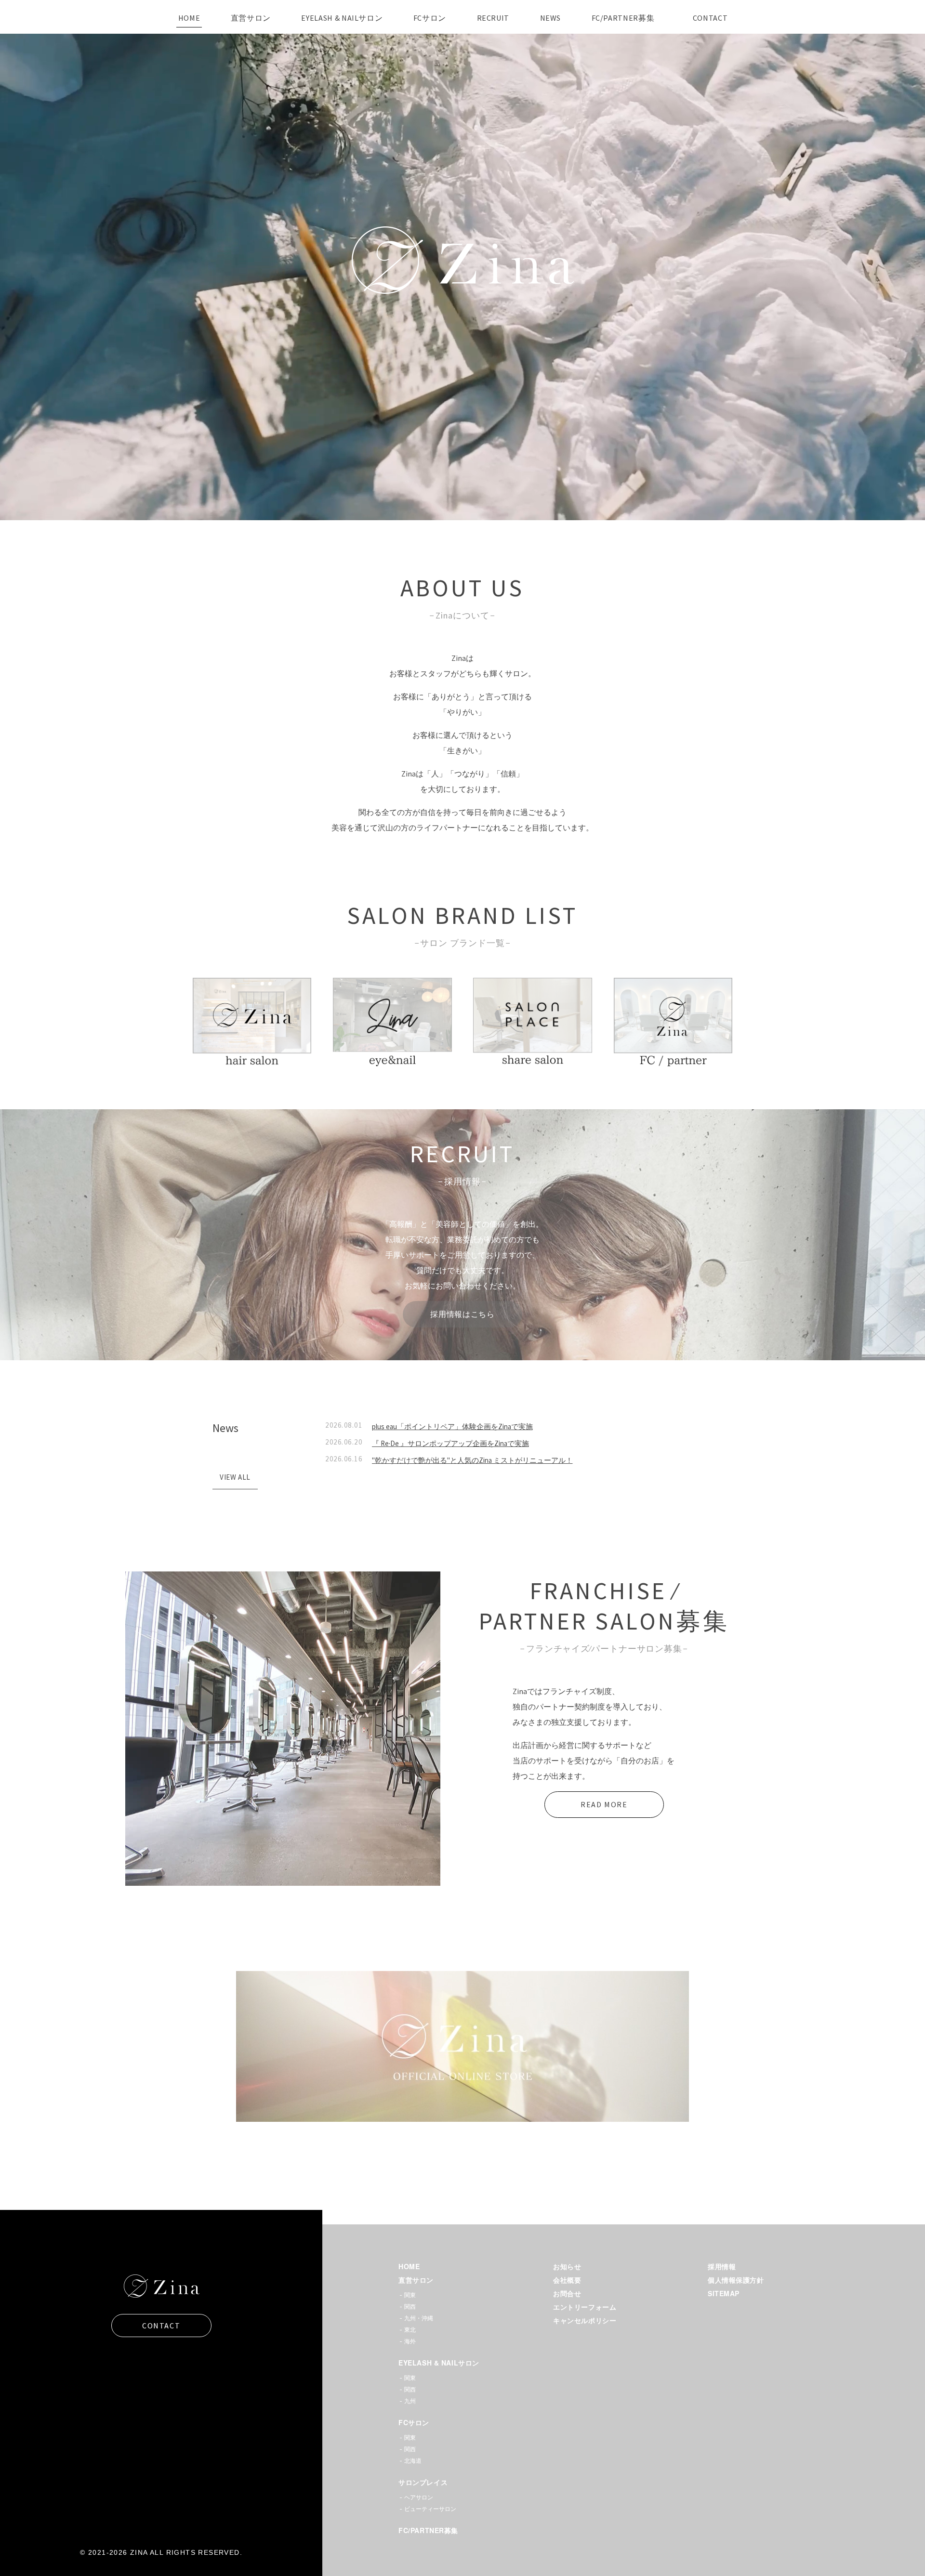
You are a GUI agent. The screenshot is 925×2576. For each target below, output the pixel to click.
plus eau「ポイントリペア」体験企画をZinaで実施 (452, 1426)
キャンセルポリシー (585, 2320)
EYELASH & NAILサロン (439, 2363)
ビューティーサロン (430, 2509)
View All (239, 1479)
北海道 (413, 2461)
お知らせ (567, 2266)
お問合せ (567, 2293)
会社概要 (567, 2280)
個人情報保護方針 (736, 2280)
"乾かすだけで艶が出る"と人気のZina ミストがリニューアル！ (472, 1460)
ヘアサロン (419, 2497)
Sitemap (724, 2293)
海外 (410, 2341)
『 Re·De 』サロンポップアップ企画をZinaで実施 (450, 1443)
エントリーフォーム (585, 2307)
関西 (410, 2307)
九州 (410, 2401)
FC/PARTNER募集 (428, 2530)
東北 (410, 2330)
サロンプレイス (423, 2482)
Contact (161, 2326)
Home (409, 2266)
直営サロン (416, 2280)
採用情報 (722, 2266)
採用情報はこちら (462, 1314)
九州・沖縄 (419, 2318)
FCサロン (414, 2422)
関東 (410, 2295)
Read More (604, 1804)
